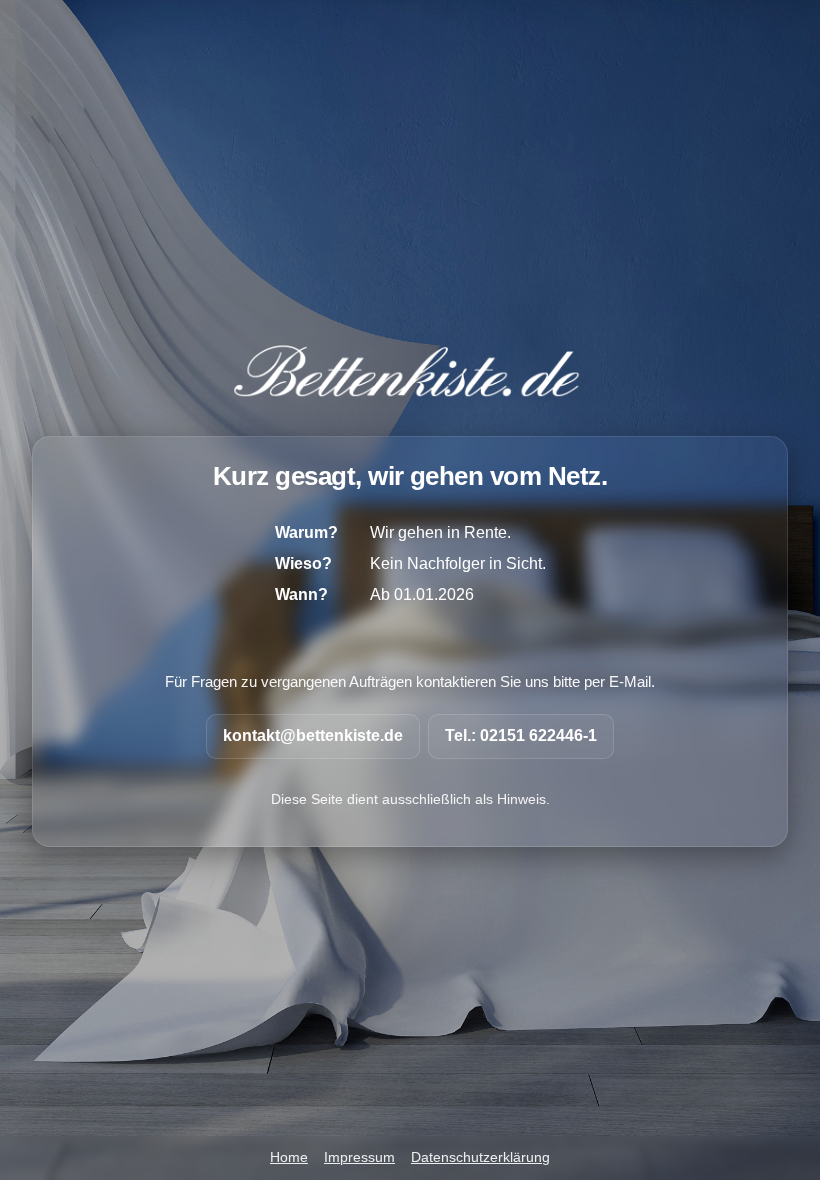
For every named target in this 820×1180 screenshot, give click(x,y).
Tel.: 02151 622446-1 (521, 735)
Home (289, 1157)
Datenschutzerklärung (480, 1157)
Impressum (359, 1157)
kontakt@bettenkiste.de (313, 735)
